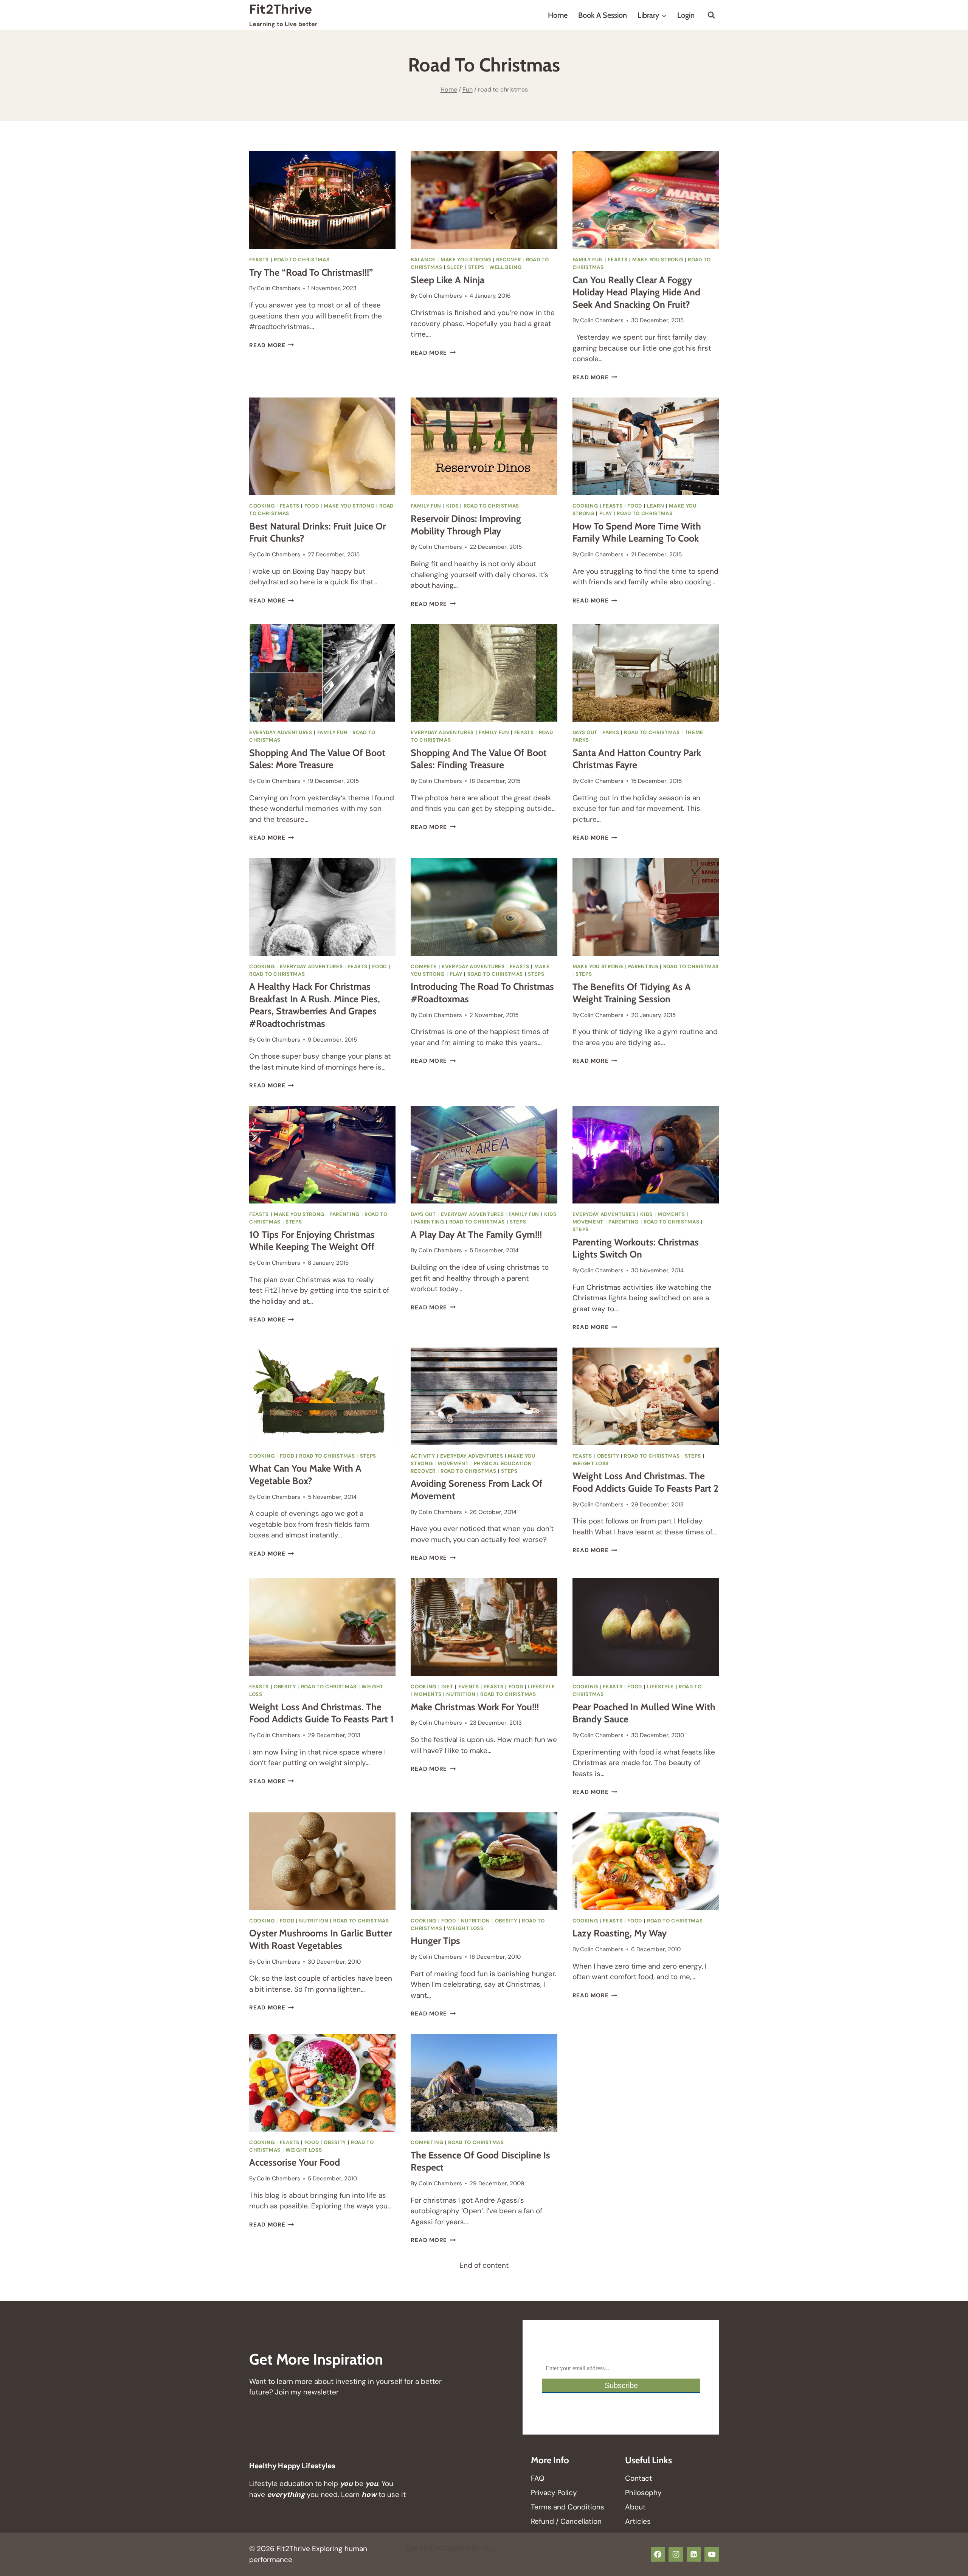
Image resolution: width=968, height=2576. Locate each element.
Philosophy (643, 2493)
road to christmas (302, 260)
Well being (506, 267)
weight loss (591, 1463)
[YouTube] (712, 2554)
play (606, 513)
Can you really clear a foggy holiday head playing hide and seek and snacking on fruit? (636, 292)
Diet (447, 1687)
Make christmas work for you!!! (475, 1707)
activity (423, 1456)
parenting (643, 967)
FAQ (538, 2478)
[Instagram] (676, 2554)
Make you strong (466, 260)
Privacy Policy (554, 2493)
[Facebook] (658, 2554)
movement (588, 1222)
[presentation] (322, 200)
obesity (608, 1456)
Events (469, 1687)
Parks (611, 732)
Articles (638, 2521)
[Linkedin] (694, 2554)
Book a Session (603, 15)
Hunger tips (435, 1941)
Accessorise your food (295, 2162)
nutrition (461, 1694)
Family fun (588, 260)
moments (671, 1214)
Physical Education (503, 1463)
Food (312, 506)
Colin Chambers (278, 288)
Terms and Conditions (568, 2507)
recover (509, 260)
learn (655, 506)
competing (427, 2142)
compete (424, 967)
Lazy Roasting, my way (620, 1933)
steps (476, 267)
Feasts (259, 260)
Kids (452, 506)
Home (558, 15)
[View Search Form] (711, 15)
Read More (272, 345)
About (635, 2507)
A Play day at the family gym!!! (476, 1234)
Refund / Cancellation (566, 2521)
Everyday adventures (281, 732)
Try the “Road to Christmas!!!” (311, 272)
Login (686, 15)
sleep (455, 267)
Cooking (262, 506)
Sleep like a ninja (448, 280)
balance (423, 260)
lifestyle (541, 1687)
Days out (585, 732)
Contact (638, 2478)
